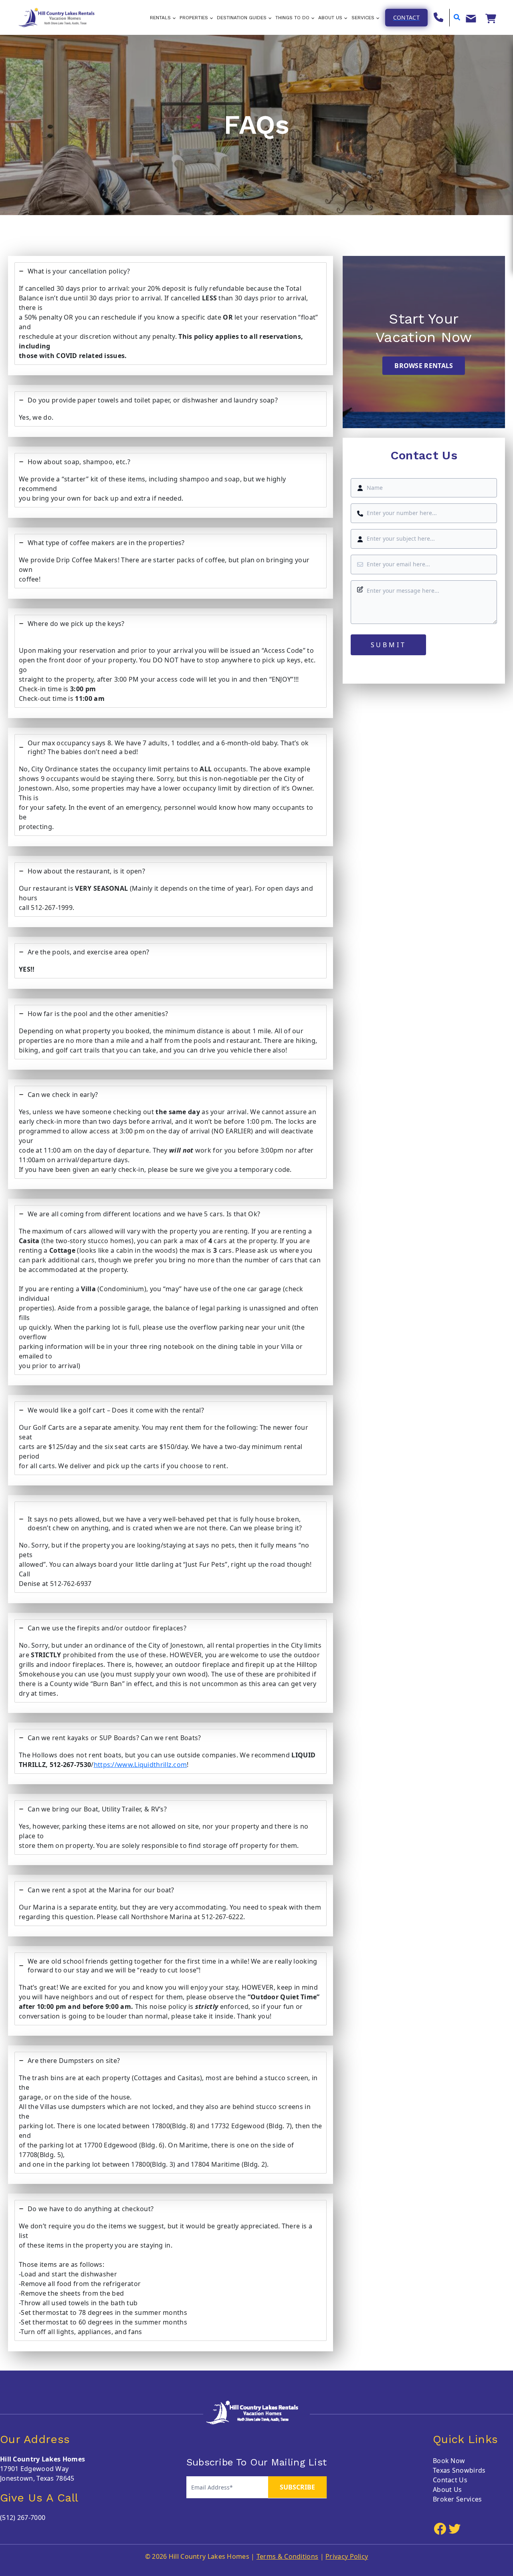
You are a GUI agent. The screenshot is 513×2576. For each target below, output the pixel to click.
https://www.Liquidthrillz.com (140, 1765)
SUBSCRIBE (297, 2487)
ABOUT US (330, 18)
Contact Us (450, 2480)
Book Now (449, 2461)
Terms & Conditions (287, 2556)
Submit (389, 645)
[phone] (438, 17)
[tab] (171, 314)
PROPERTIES (194, 18)
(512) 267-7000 (23, 2518)
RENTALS (160, 18)
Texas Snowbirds (459, 2470)
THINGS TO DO (292, 18)
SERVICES (363, 18)
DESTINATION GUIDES (242, 18)
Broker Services (457, 2499)
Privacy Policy (347, 2556)
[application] (173, 18)
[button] (406, 18)
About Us (447, 2489)
